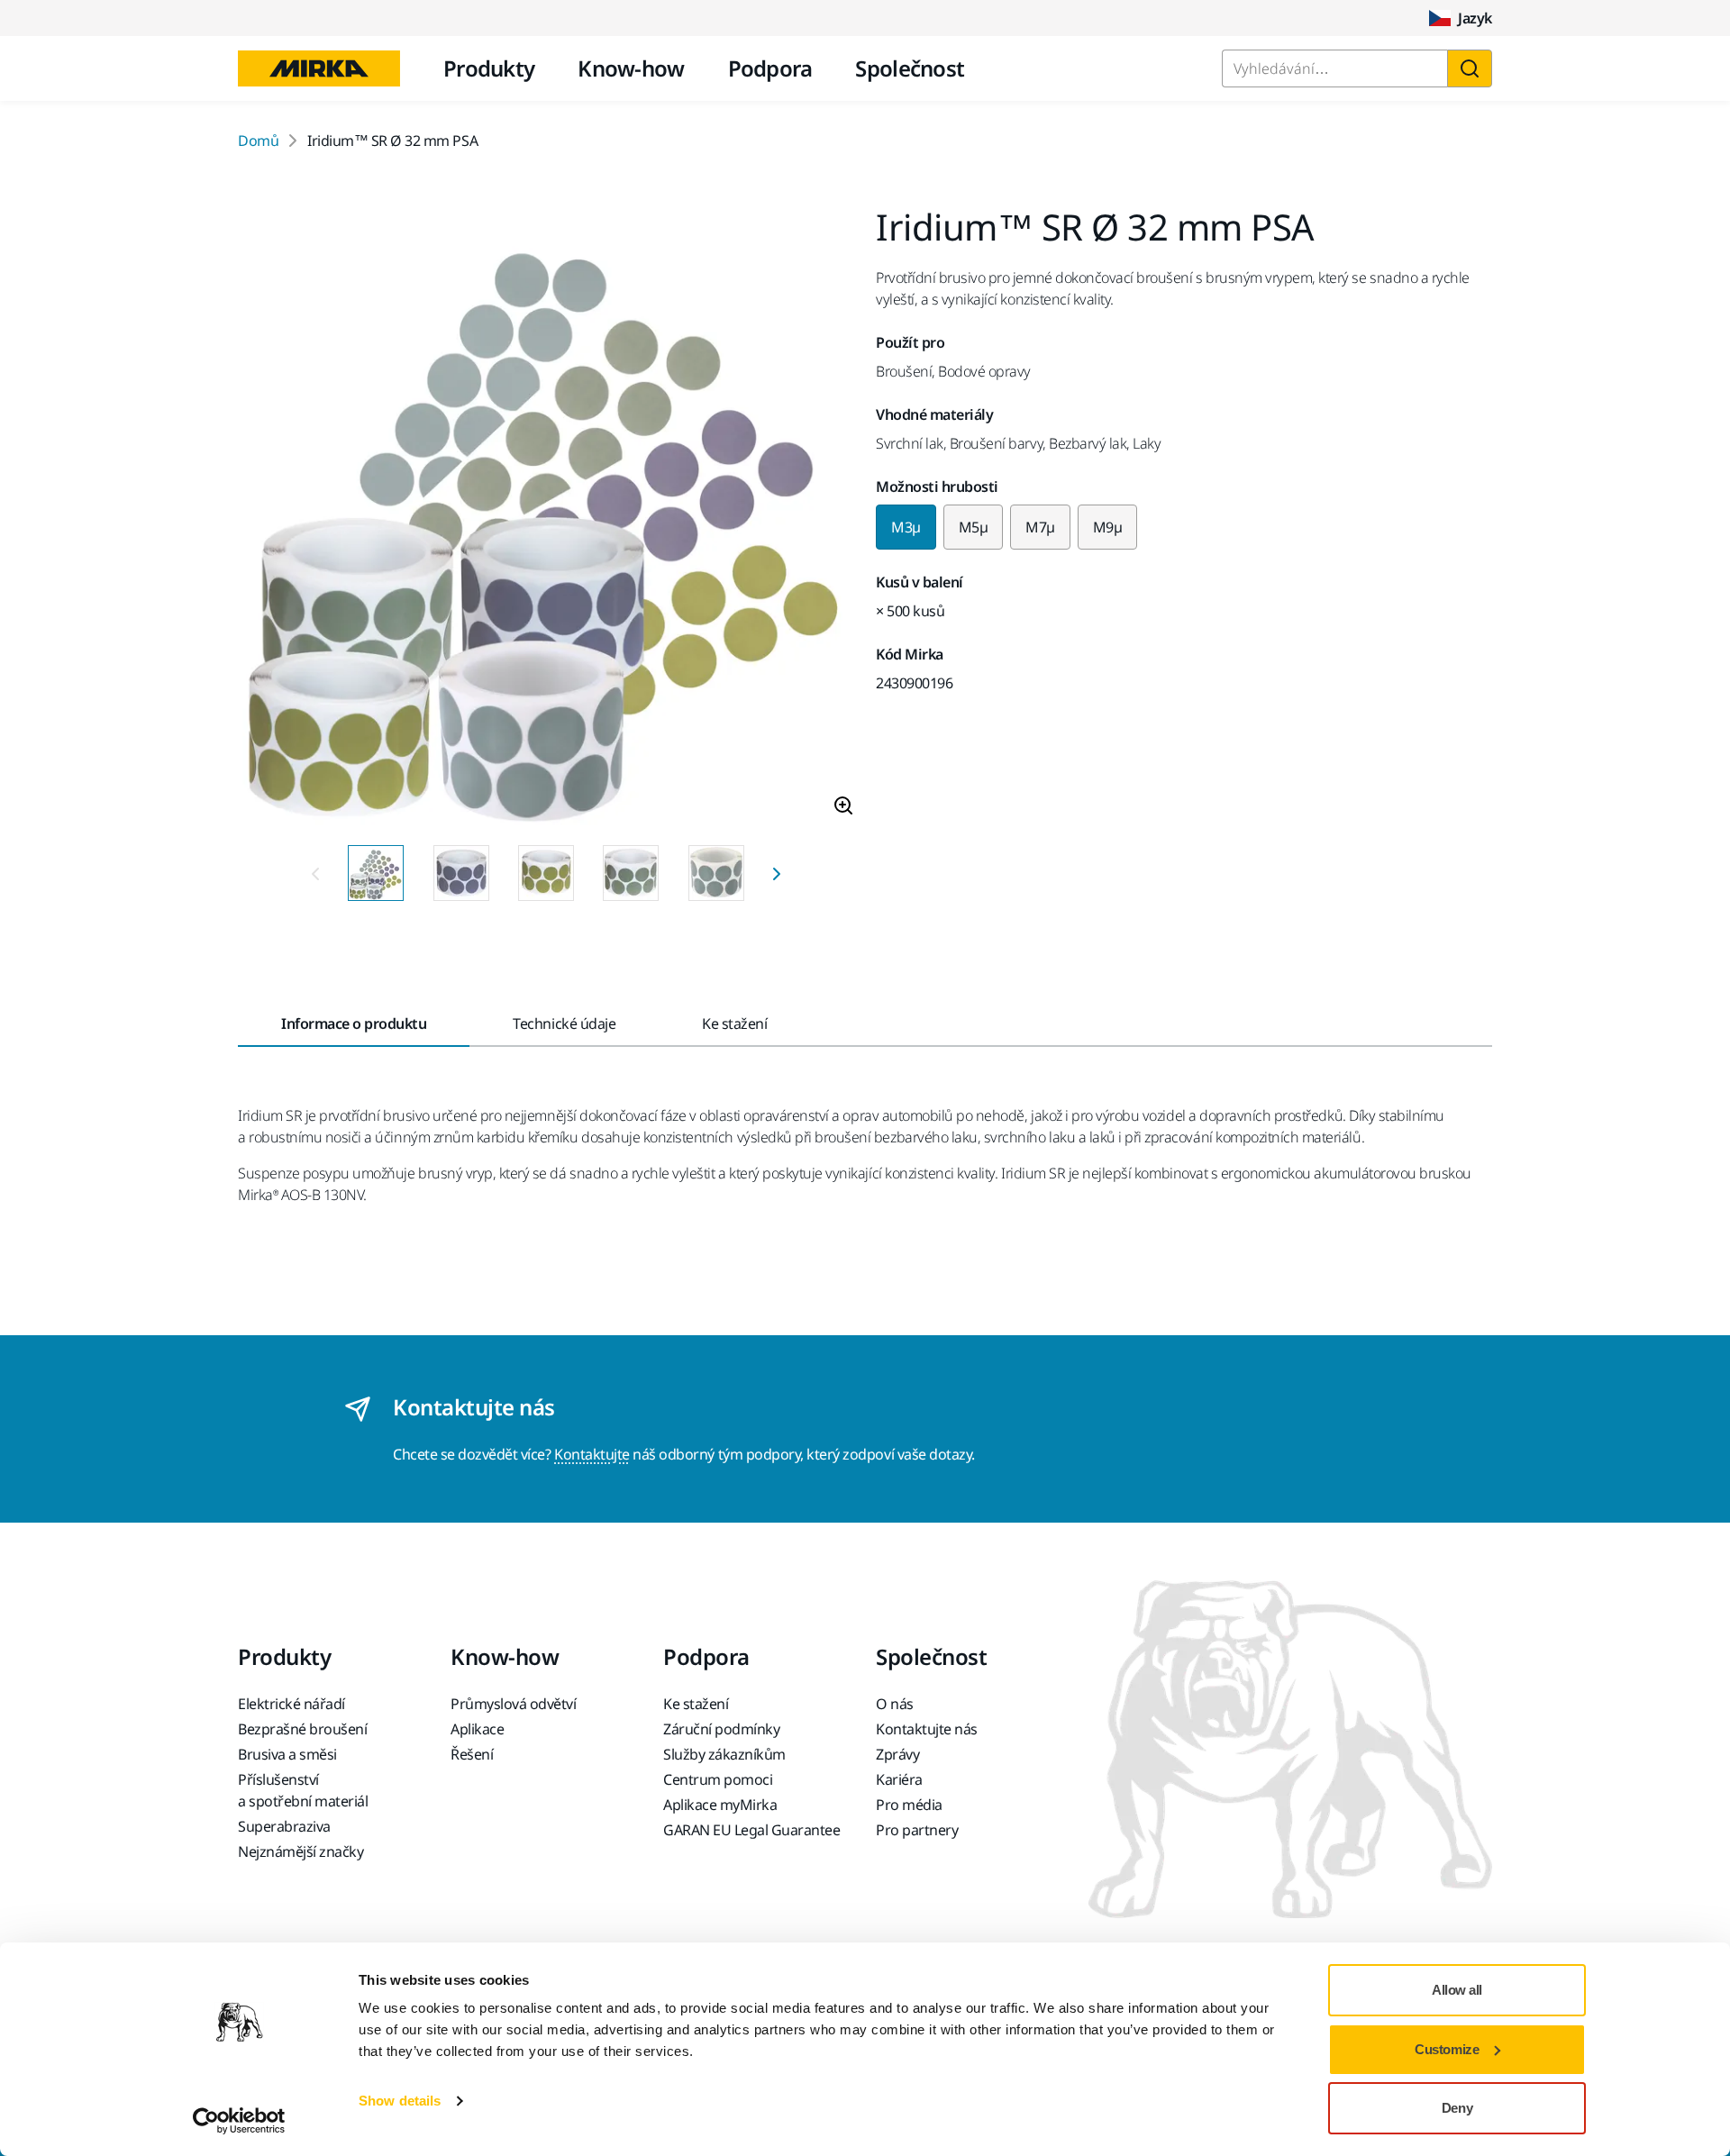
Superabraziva (284, 1826)
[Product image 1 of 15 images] (546, 520)
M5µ (974, 527)
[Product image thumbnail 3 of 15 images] (546, 873)
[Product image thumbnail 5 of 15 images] (716, 873)
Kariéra (899, 1779)
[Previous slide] (315, 873)
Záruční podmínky (721, 1729)
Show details (400, 2101)
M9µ (1108, 527)
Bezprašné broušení (302, 1729)
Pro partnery (917, 1830)
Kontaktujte (592, 1454)
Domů (258, 141)
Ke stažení (696, 1704)
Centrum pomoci (718, 1779)
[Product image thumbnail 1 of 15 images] (376, 873)
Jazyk (1475, 18)
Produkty (489, 68)
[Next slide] (777, 873)
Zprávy (897, 1754)
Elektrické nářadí (291, 1704)
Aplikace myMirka (720, 1805)
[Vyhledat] (1470, 68)
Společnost (910, 68)
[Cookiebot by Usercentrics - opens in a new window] (239, 2121)
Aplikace (477, 1729)
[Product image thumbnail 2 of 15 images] (461, 873)
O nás (895, 1704)
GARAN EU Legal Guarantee (751, 1830)
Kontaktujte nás (927, 1729)
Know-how (631, 68)
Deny (1457, 2108)
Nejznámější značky (300, 1851)
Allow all (1457, 1990)
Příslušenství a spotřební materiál (303, 1790)
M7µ (1040, 527)
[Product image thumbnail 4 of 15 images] (631, 873)
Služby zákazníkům (724, 1754)
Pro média (909, 1805)
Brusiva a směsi (287, 1754)
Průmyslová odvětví (513, 1704)
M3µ (906, 527)
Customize (1447, 2049)
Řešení (472, 1754)
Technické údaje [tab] (564, 1023)
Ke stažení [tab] (734, 1023)
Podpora (770, 68)
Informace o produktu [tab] (354, 1023)
